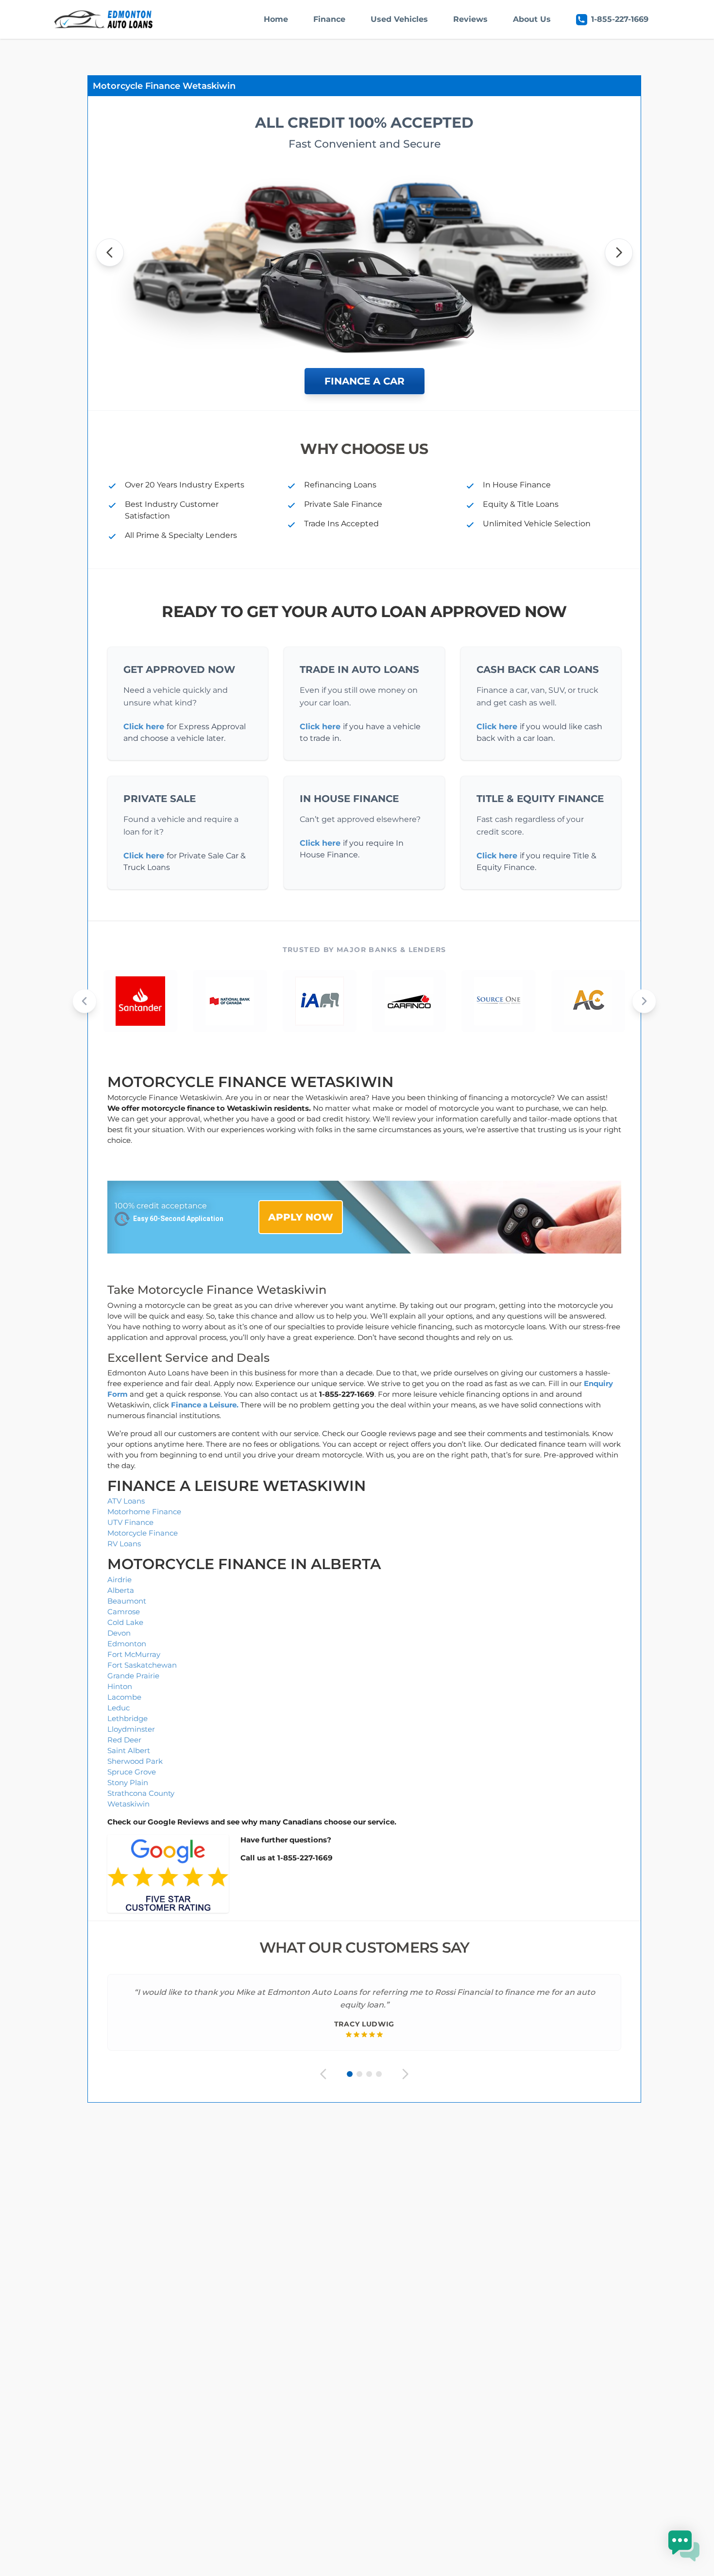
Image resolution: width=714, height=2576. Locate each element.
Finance (329, 19)
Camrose (124, 1612)
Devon (119, 1633)
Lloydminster (131, 1729)
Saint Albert (129, 1750)
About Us (532, 19)
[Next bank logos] (644, 1001)
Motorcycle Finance (143, 1533)
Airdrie (119, 1580)
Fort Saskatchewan (142, 1665)
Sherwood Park (135, 1761)
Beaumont (127, 1601)
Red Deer (124, 1740)
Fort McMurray (134, 1654)
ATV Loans (126, 1501)
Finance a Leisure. (205, 1405)
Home (276, 19)
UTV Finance (130, 1522)
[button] (684, 2546)
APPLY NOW (301, 1217)
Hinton (120, 1686)
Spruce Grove (132, 1772)
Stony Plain (128, 1782)
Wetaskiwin (128, 1804)
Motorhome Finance (144, 1512)
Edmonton (127, 1644)
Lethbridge (127, 1718)
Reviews (470, 19)
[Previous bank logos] (85, 1001)
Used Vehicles (399, 19)
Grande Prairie (133, 1676)
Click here (144, 727)
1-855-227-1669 (620, 19)
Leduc (119, 1708)
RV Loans (124, 1544)
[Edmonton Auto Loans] (104, 19)
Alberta (121, 1590)
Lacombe (124, 1697)
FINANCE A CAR (365, 381)
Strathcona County (141, 1793)
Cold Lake (125, 1622)
